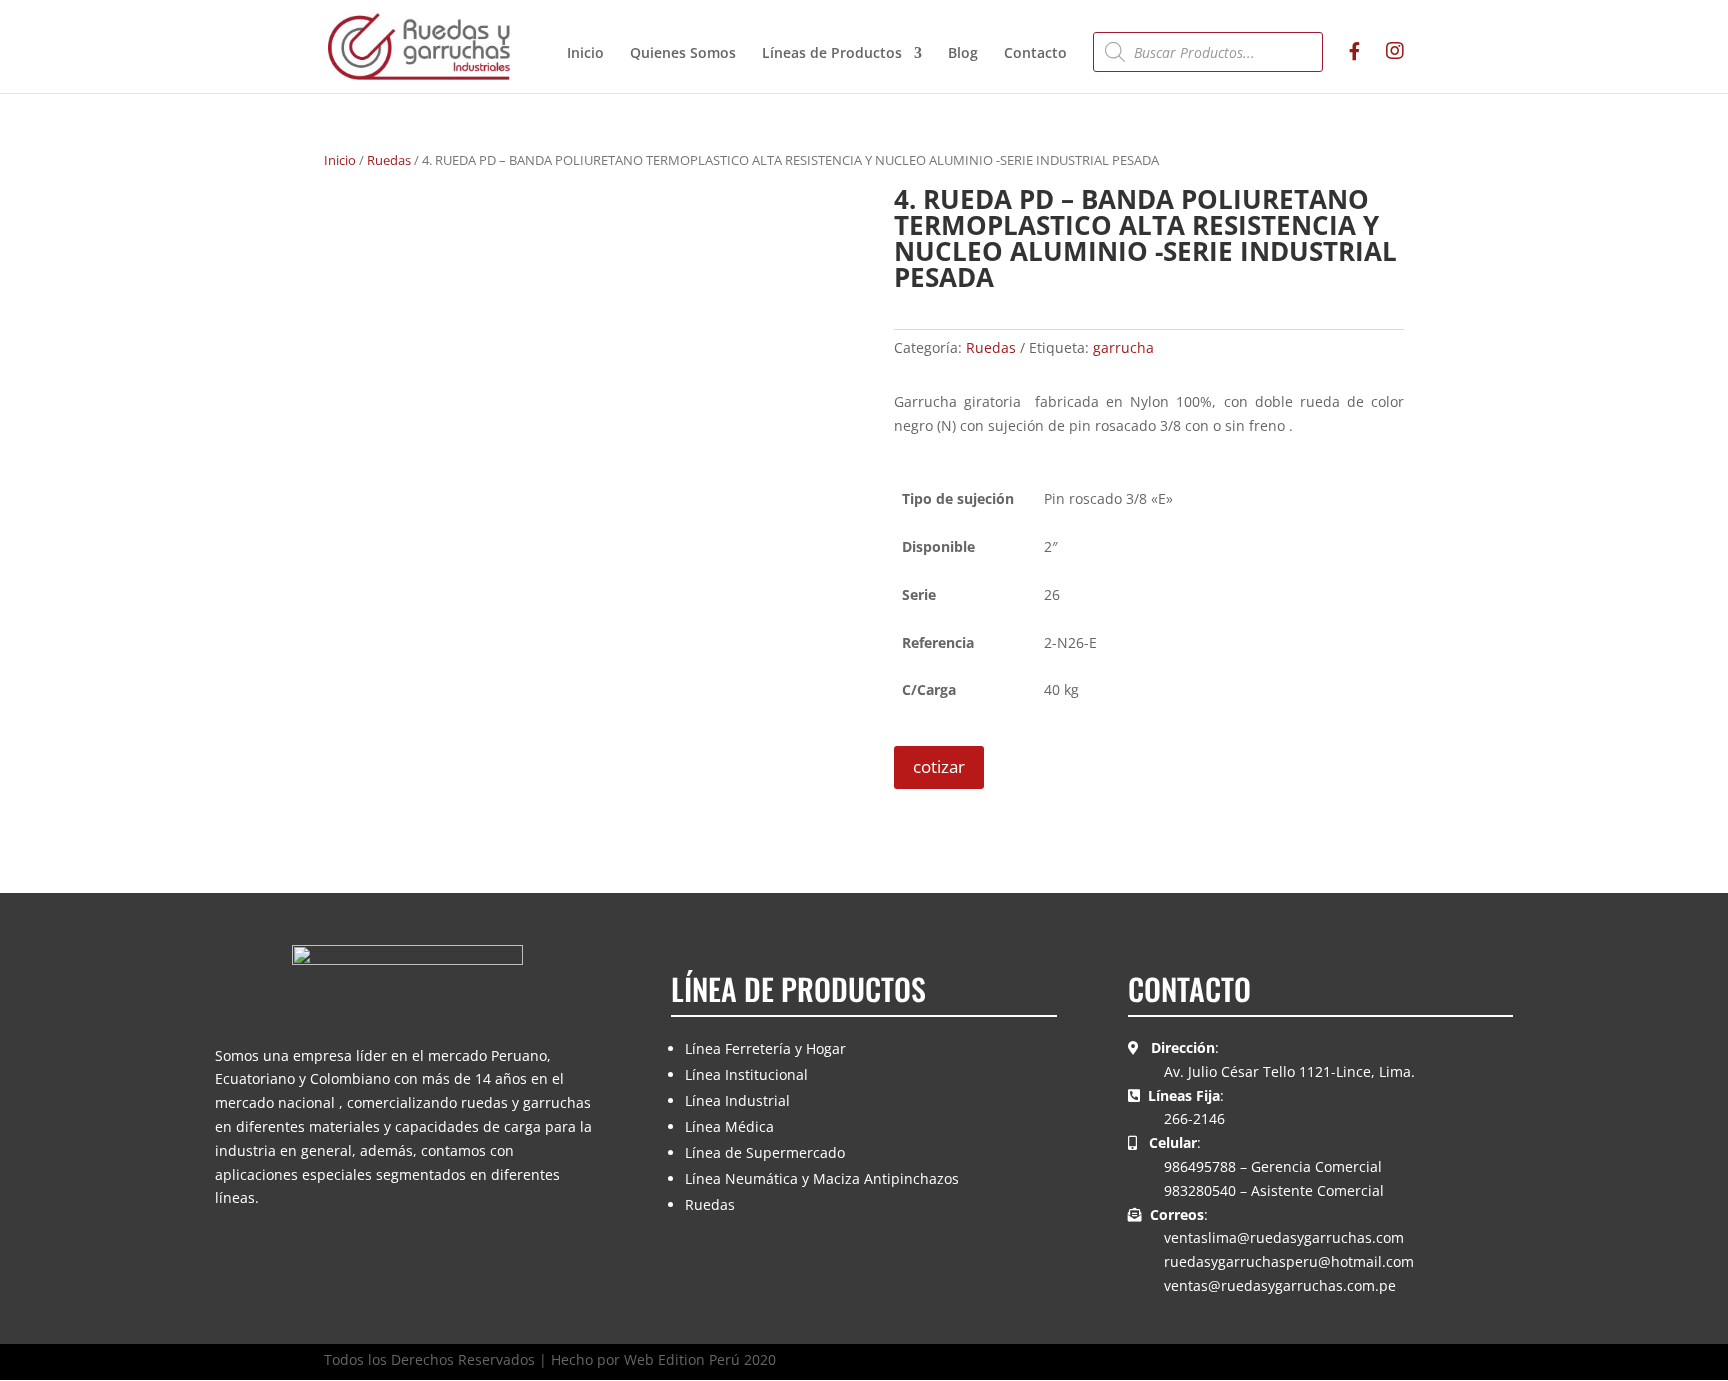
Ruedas (389, 160)
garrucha (1123, 347)
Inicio (585, 54)
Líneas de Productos (832, 54)
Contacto (1035, 54)
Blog (963, 54)
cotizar (939, 766)
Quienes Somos (683, 54)
